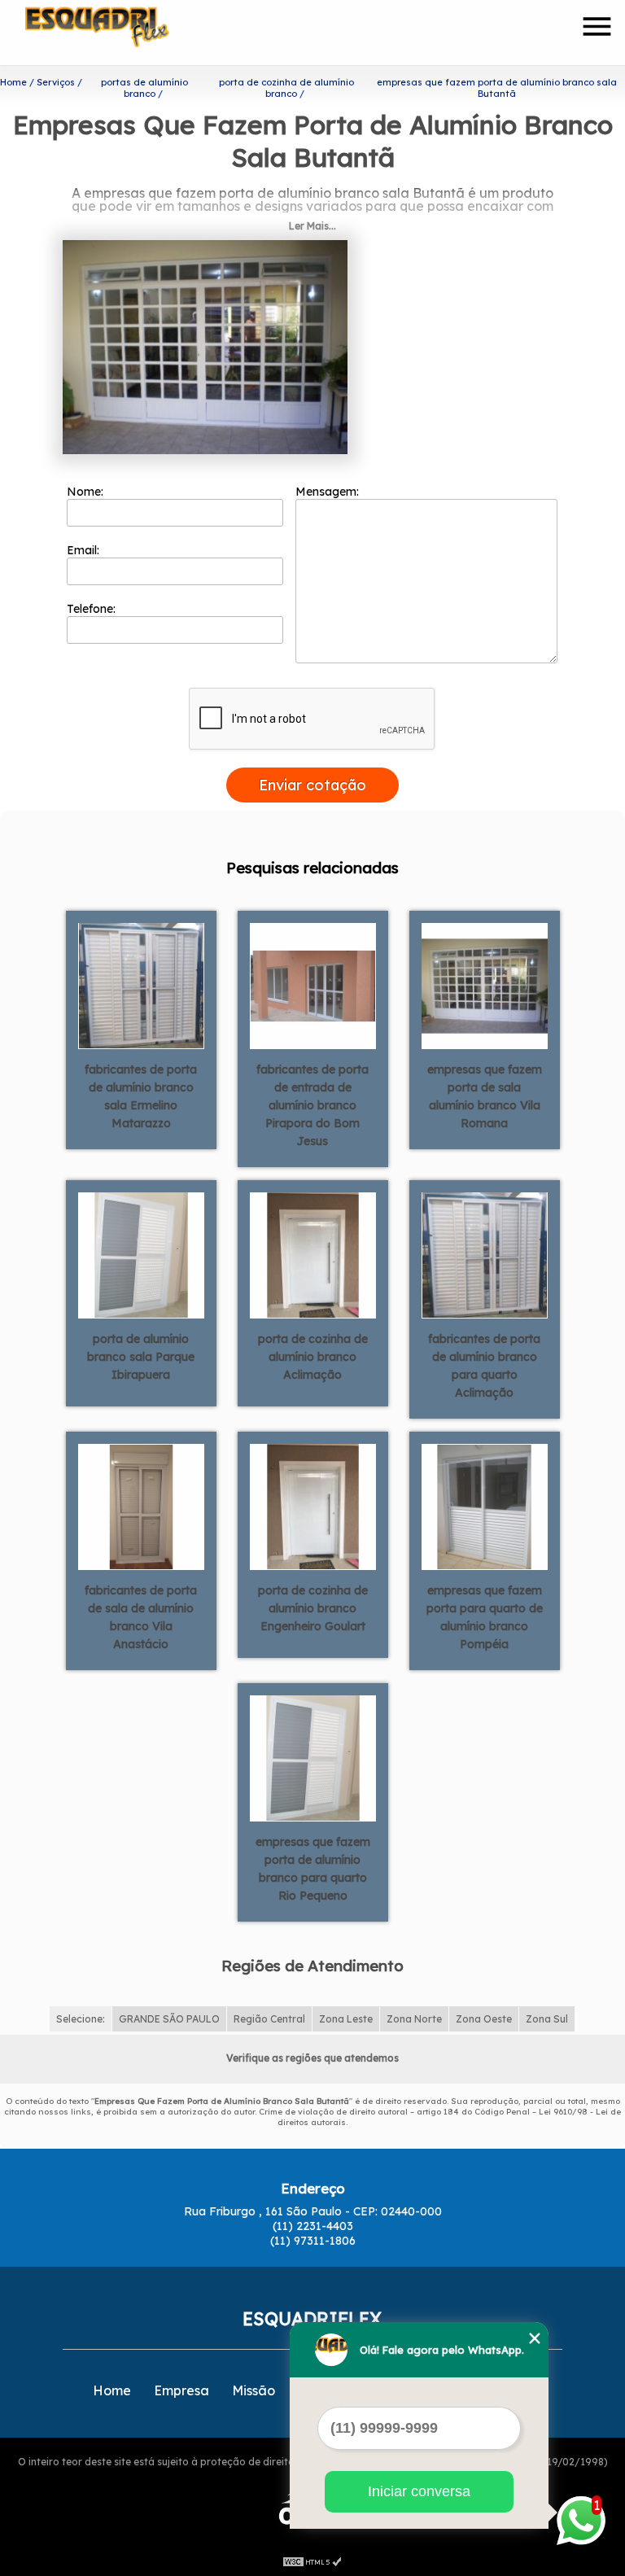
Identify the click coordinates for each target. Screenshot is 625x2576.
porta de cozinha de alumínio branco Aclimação (313, 1357)
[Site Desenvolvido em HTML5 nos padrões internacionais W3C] (312, 2560)
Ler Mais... (312, 226)
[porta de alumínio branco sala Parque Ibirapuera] (141, 1254)
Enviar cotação (312, 785)
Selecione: (81, 2019)
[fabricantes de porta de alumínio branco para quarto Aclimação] (485, 1254)
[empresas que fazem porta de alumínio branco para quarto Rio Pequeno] (313, 1757)
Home (112, 2390)
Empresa (181, 2390)
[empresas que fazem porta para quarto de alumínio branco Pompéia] (485, 1506)
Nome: (87, 492)
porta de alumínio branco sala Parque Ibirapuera (141, 1357)
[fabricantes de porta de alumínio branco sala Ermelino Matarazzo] (141, 985)
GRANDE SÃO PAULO (169, 2019)
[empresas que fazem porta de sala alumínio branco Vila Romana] (485, 985)
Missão (253, 2390)
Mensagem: (329, 492)
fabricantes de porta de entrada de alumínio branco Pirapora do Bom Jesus (312, 1105)
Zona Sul (547, 2019)
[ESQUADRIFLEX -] (119, 33)
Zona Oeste (484, 2019)
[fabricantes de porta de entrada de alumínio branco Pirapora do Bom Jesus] (313, 985)
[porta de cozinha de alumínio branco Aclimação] (313, 1254)
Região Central (269, 2019)
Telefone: (93, 609)
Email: (85, 550)
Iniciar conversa (419, 2491)
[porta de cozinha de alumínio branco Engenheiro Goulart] (313, 1506)
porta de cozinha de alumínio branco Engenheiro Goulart (313, 1608)
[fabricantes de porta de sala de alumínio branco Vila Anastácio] (141, 1506)
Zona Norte (414, 2019)
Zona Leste (346, 2019)
